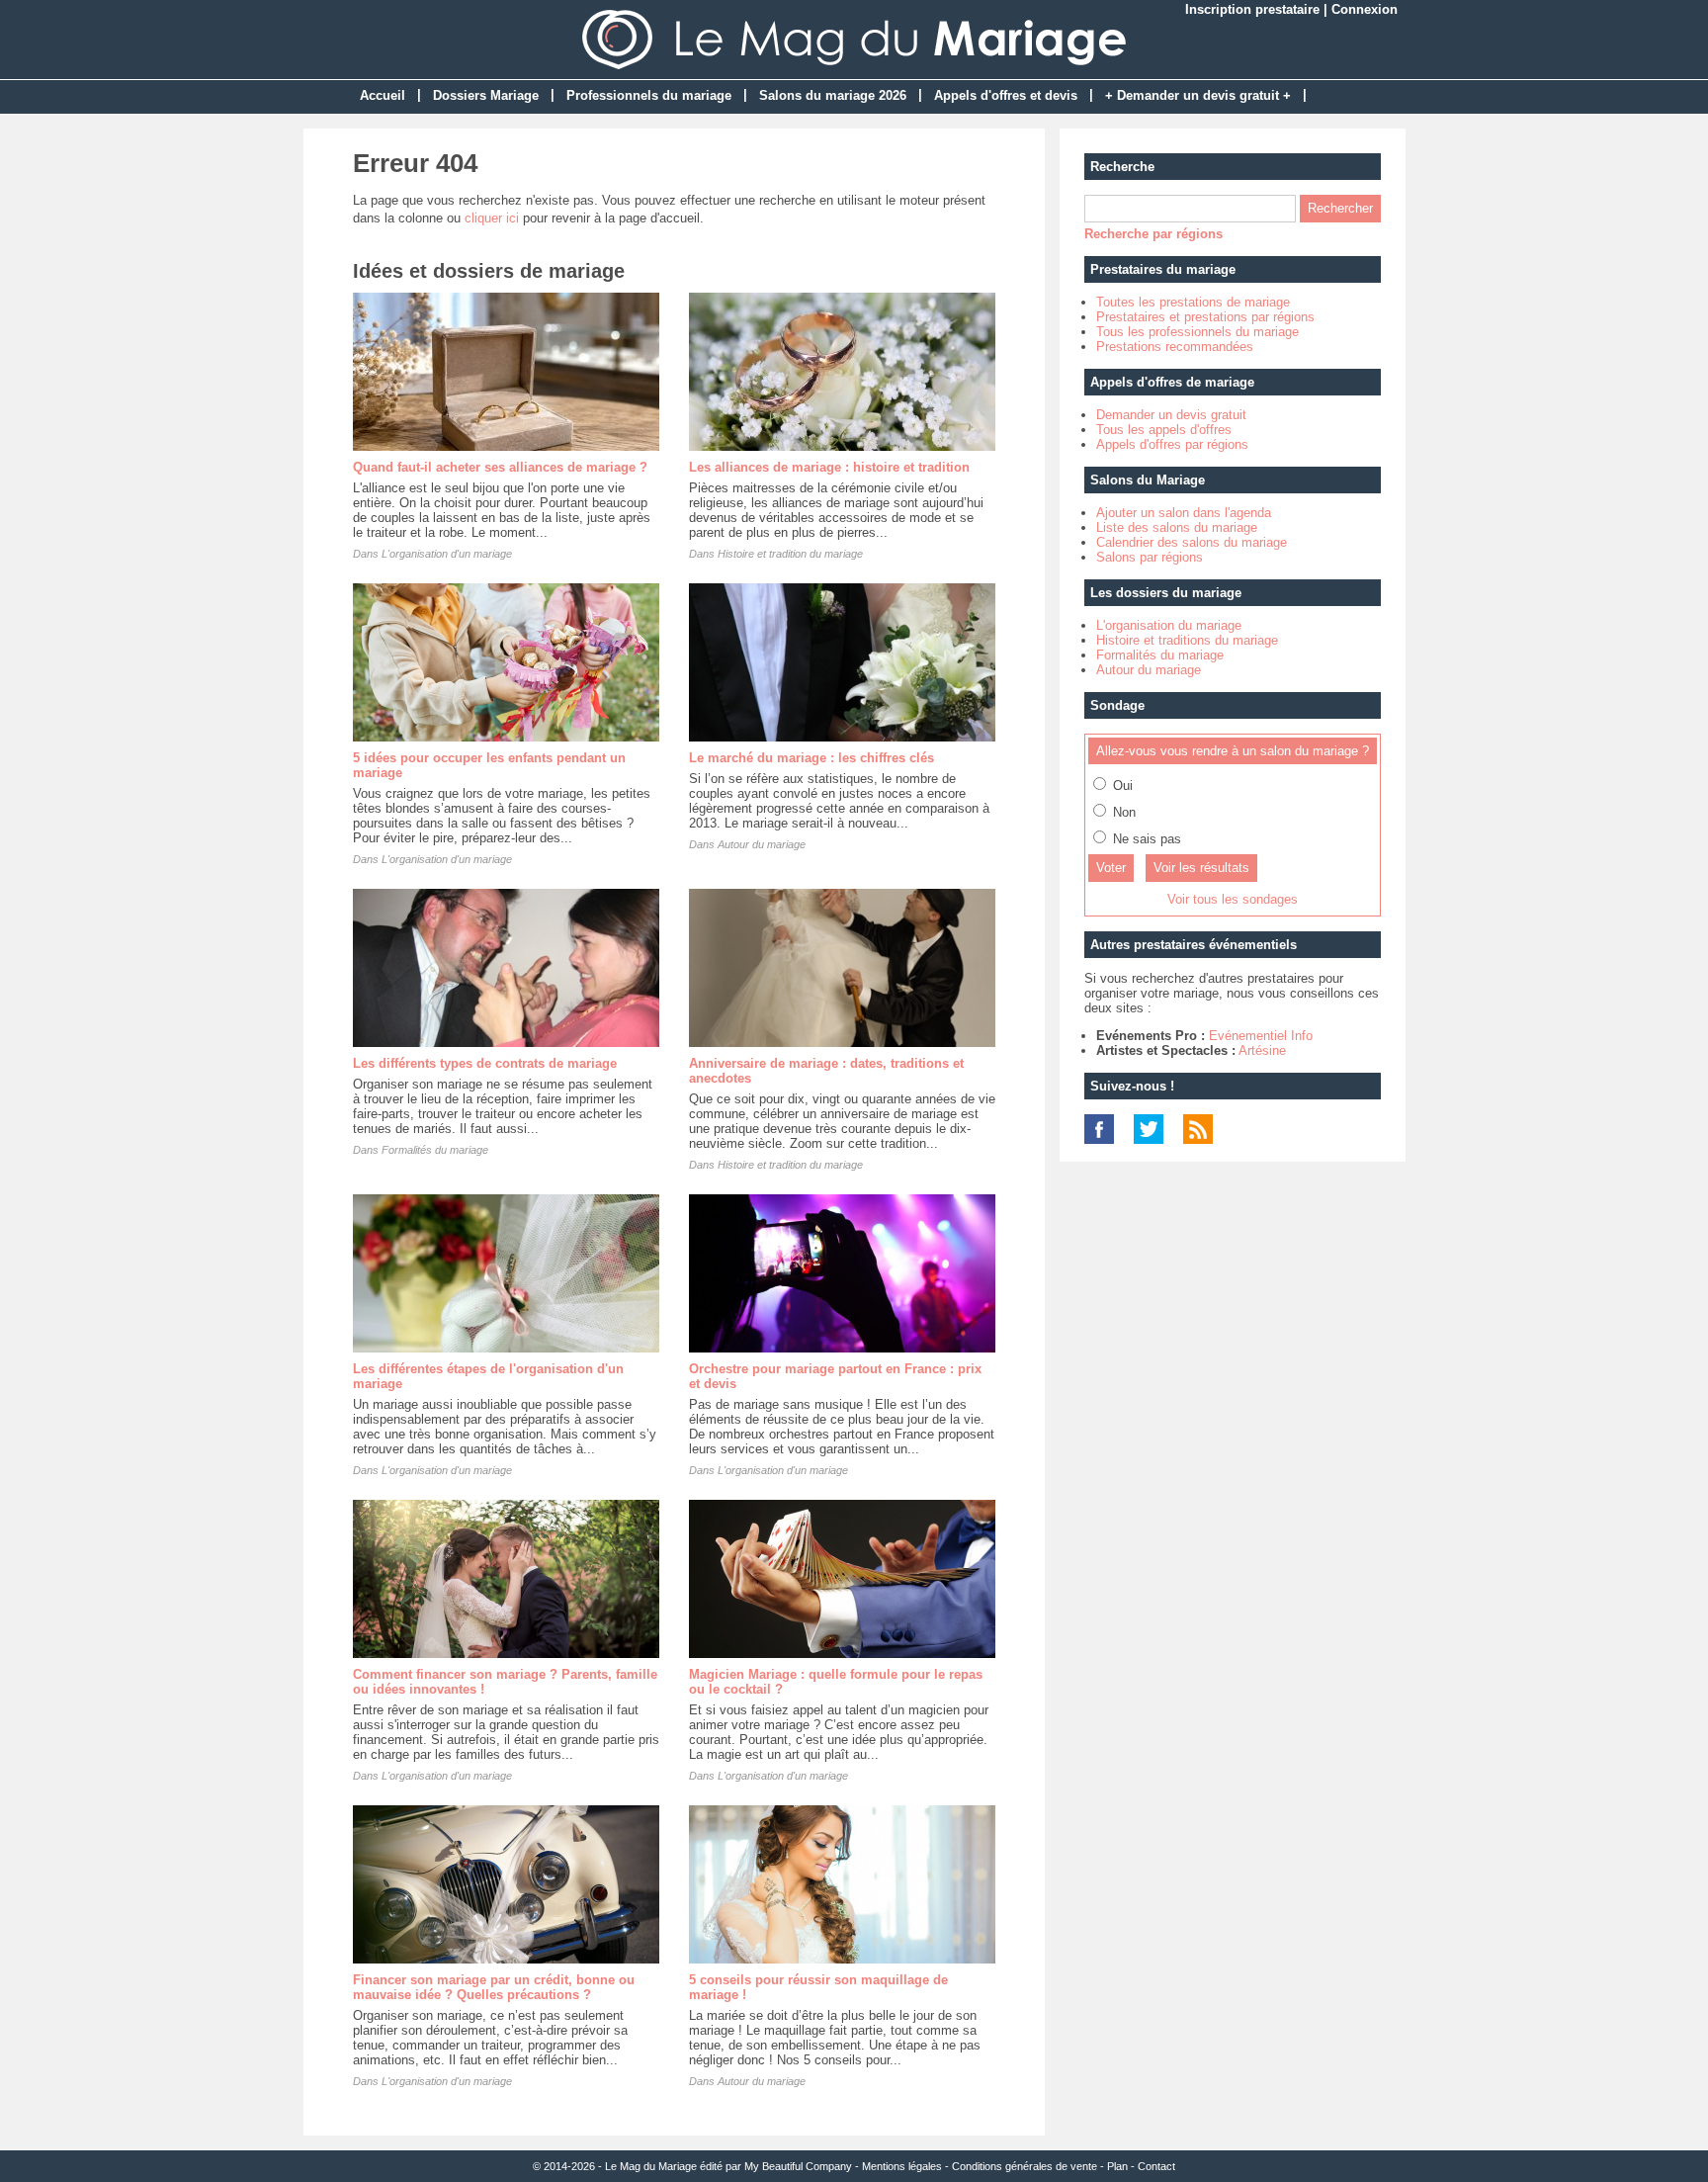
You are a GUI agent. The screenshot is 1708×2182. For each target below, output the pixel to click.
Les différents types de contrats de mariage (485, 1063)
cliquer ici (492, 218)
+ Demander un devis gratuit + (1198, 95)
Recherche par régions (1153, 234)
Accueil (383, 95)
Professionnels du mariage (649, 95)
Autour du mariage (762, 844)
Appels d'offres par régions (1172, 444)
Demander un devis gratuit (1171, 415)
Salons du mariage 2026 (833, 95)
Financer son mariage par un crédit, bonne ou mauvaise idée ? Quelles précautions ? (494, 1987)
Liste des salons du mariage (1177, 527)
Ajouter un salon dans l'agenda (1184, 513)
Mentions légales (902, 2166)
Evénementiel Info (1261, 1036)
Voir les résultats (1201, 868)
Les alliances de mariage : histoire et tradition (829, 467)
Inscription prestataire (1252, 9)
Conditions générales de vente (1025, 2166)
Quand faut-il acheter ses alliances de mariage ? (500, 467)
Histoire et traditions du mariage (1187, 640)
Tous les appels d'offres (1164, 430)
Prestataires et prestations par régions (1205, 317)
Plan (1117, 2166)
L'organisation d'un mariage (447, 554)
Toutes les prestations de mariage (1193, 302)
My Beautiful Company (798, 2166)
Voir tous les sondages (1233, 899)
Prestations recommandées (1175, 347)
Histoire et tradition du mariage (790, 554)
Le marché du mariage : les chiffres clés (811, 758)
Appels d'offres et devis (1006, 95)
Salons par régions (1150, 557)
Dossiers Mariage (486, 95)
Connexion (1365, 9)
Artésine (1262, 1050)
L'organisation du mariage (1169, 625)
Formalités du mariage (435, 1150)
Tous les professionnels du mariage (1197, 332)
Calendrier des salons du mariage (1192, 542)
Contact (1156, 2166)
